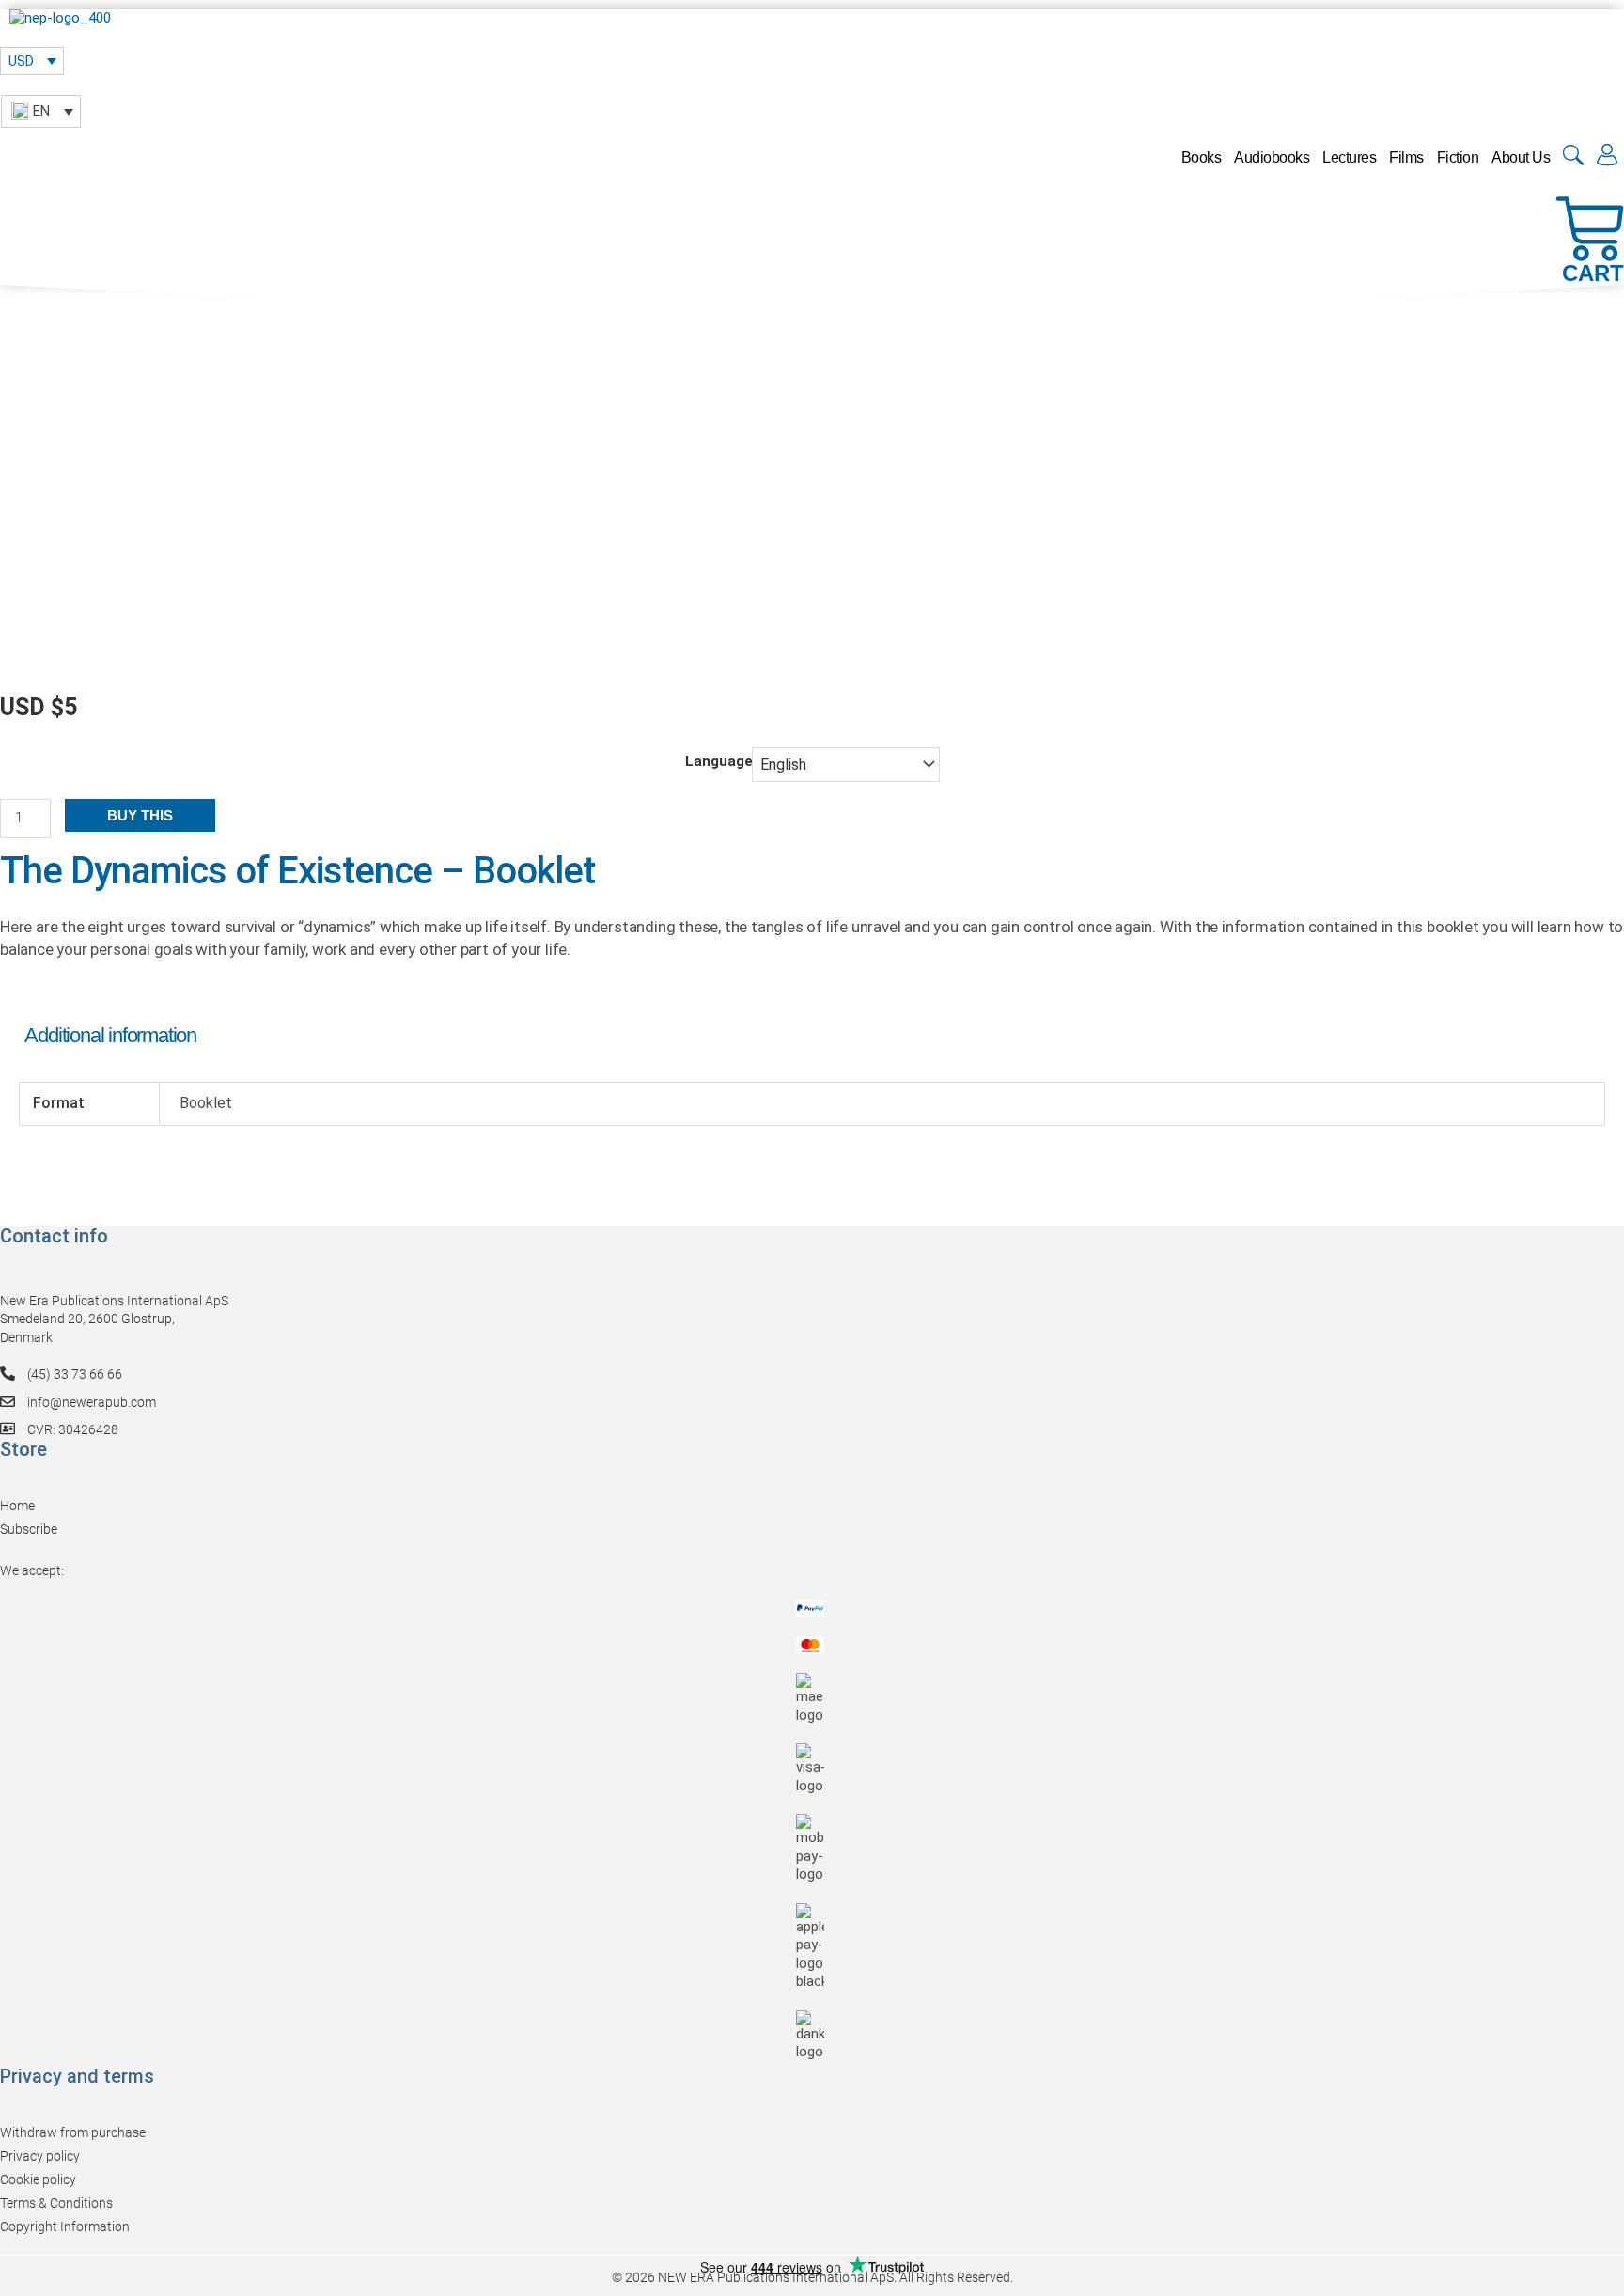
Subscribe (29, 1529)
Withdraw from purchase (73, 2132)
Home (17, 1506)
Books (1202, 157)
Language (719, 761)
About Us (1521, 157)
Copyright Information (65, 2226)
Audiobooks (1272, 157)
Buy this (140, 815)
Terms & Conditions (56, 2203)
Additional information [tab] (110, 1035)
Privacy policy (40, 2156)
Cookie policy (38, 2179)
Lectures (1349, 157)
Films (1406, 157)
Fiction (1458, 157)
